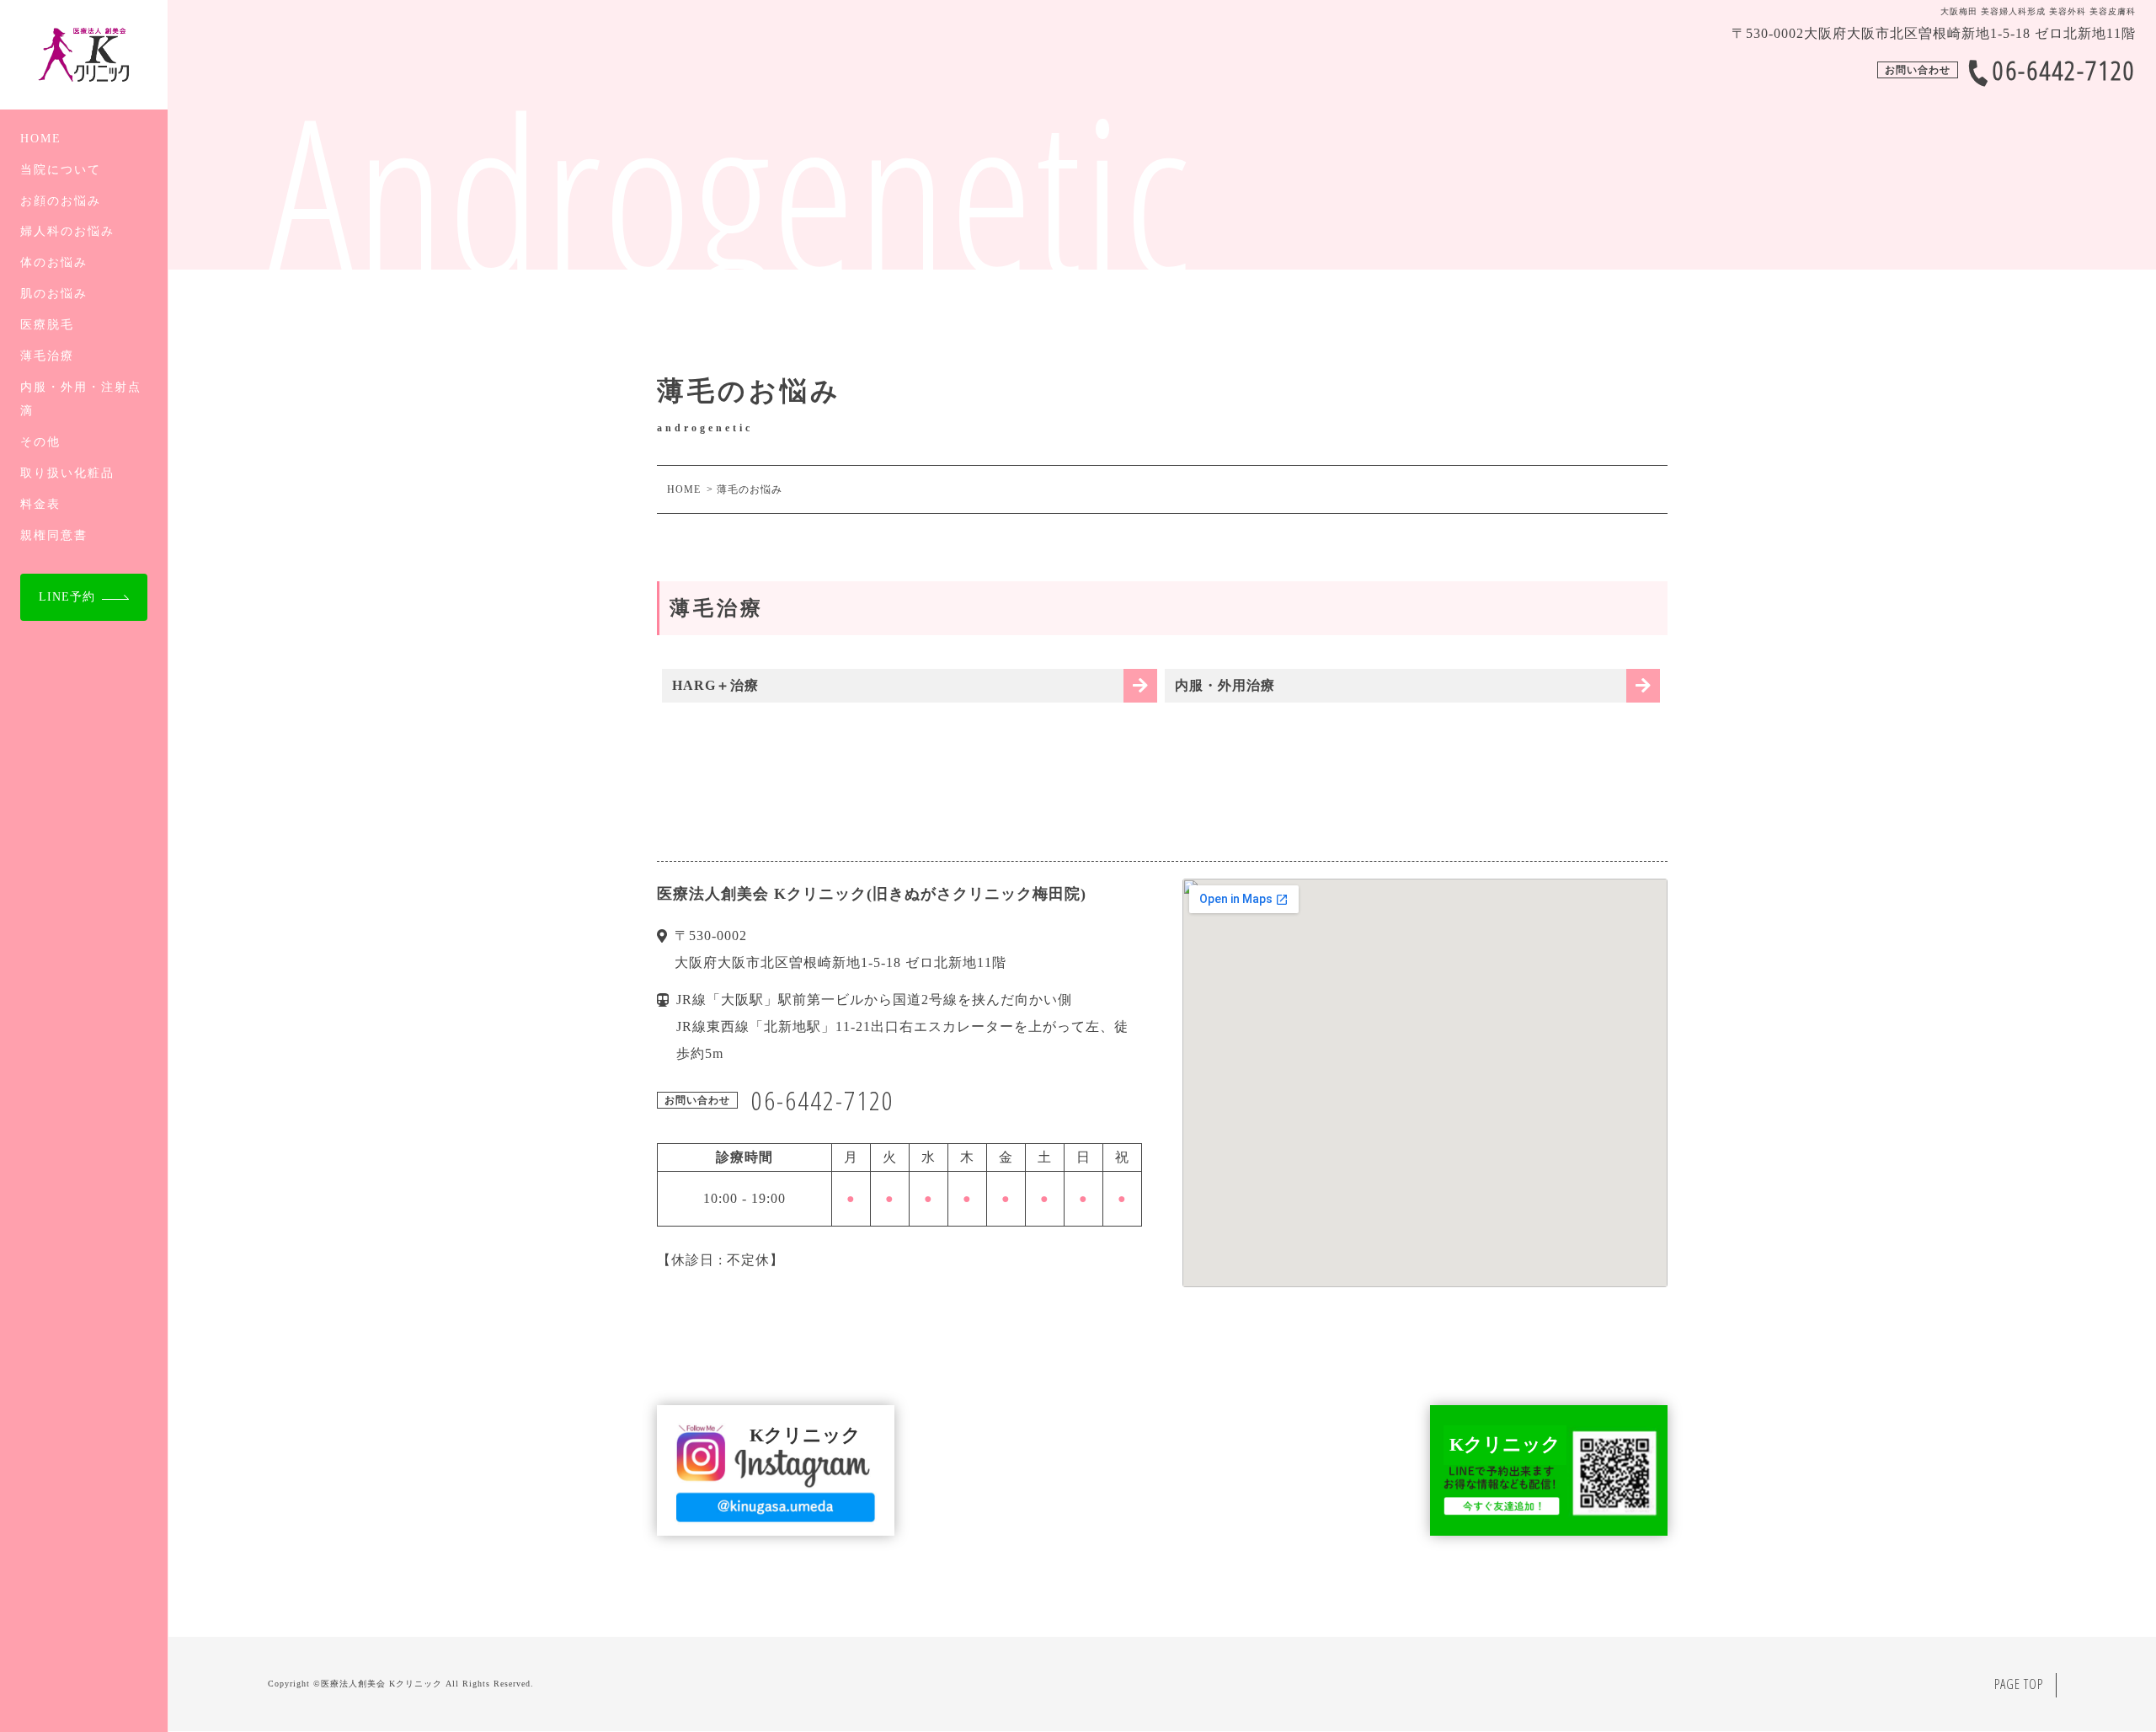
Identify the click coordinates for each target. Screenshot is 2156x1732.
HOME (41, 138)
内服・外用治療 (1225, 685)
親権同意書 (54, 535)
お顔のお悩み (61, 200)
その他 (40, 441)
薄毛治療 (47, 355)
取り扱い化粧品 (67, 473)
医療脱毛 (47, 324)
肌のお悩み (54, 293)
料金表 (40, 504)
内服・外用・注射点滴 (81, 399)
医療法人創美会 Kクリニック (382, 1684)
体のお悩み (54, 262)
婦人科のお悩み (67, 231)
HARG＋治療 (715, 685)
